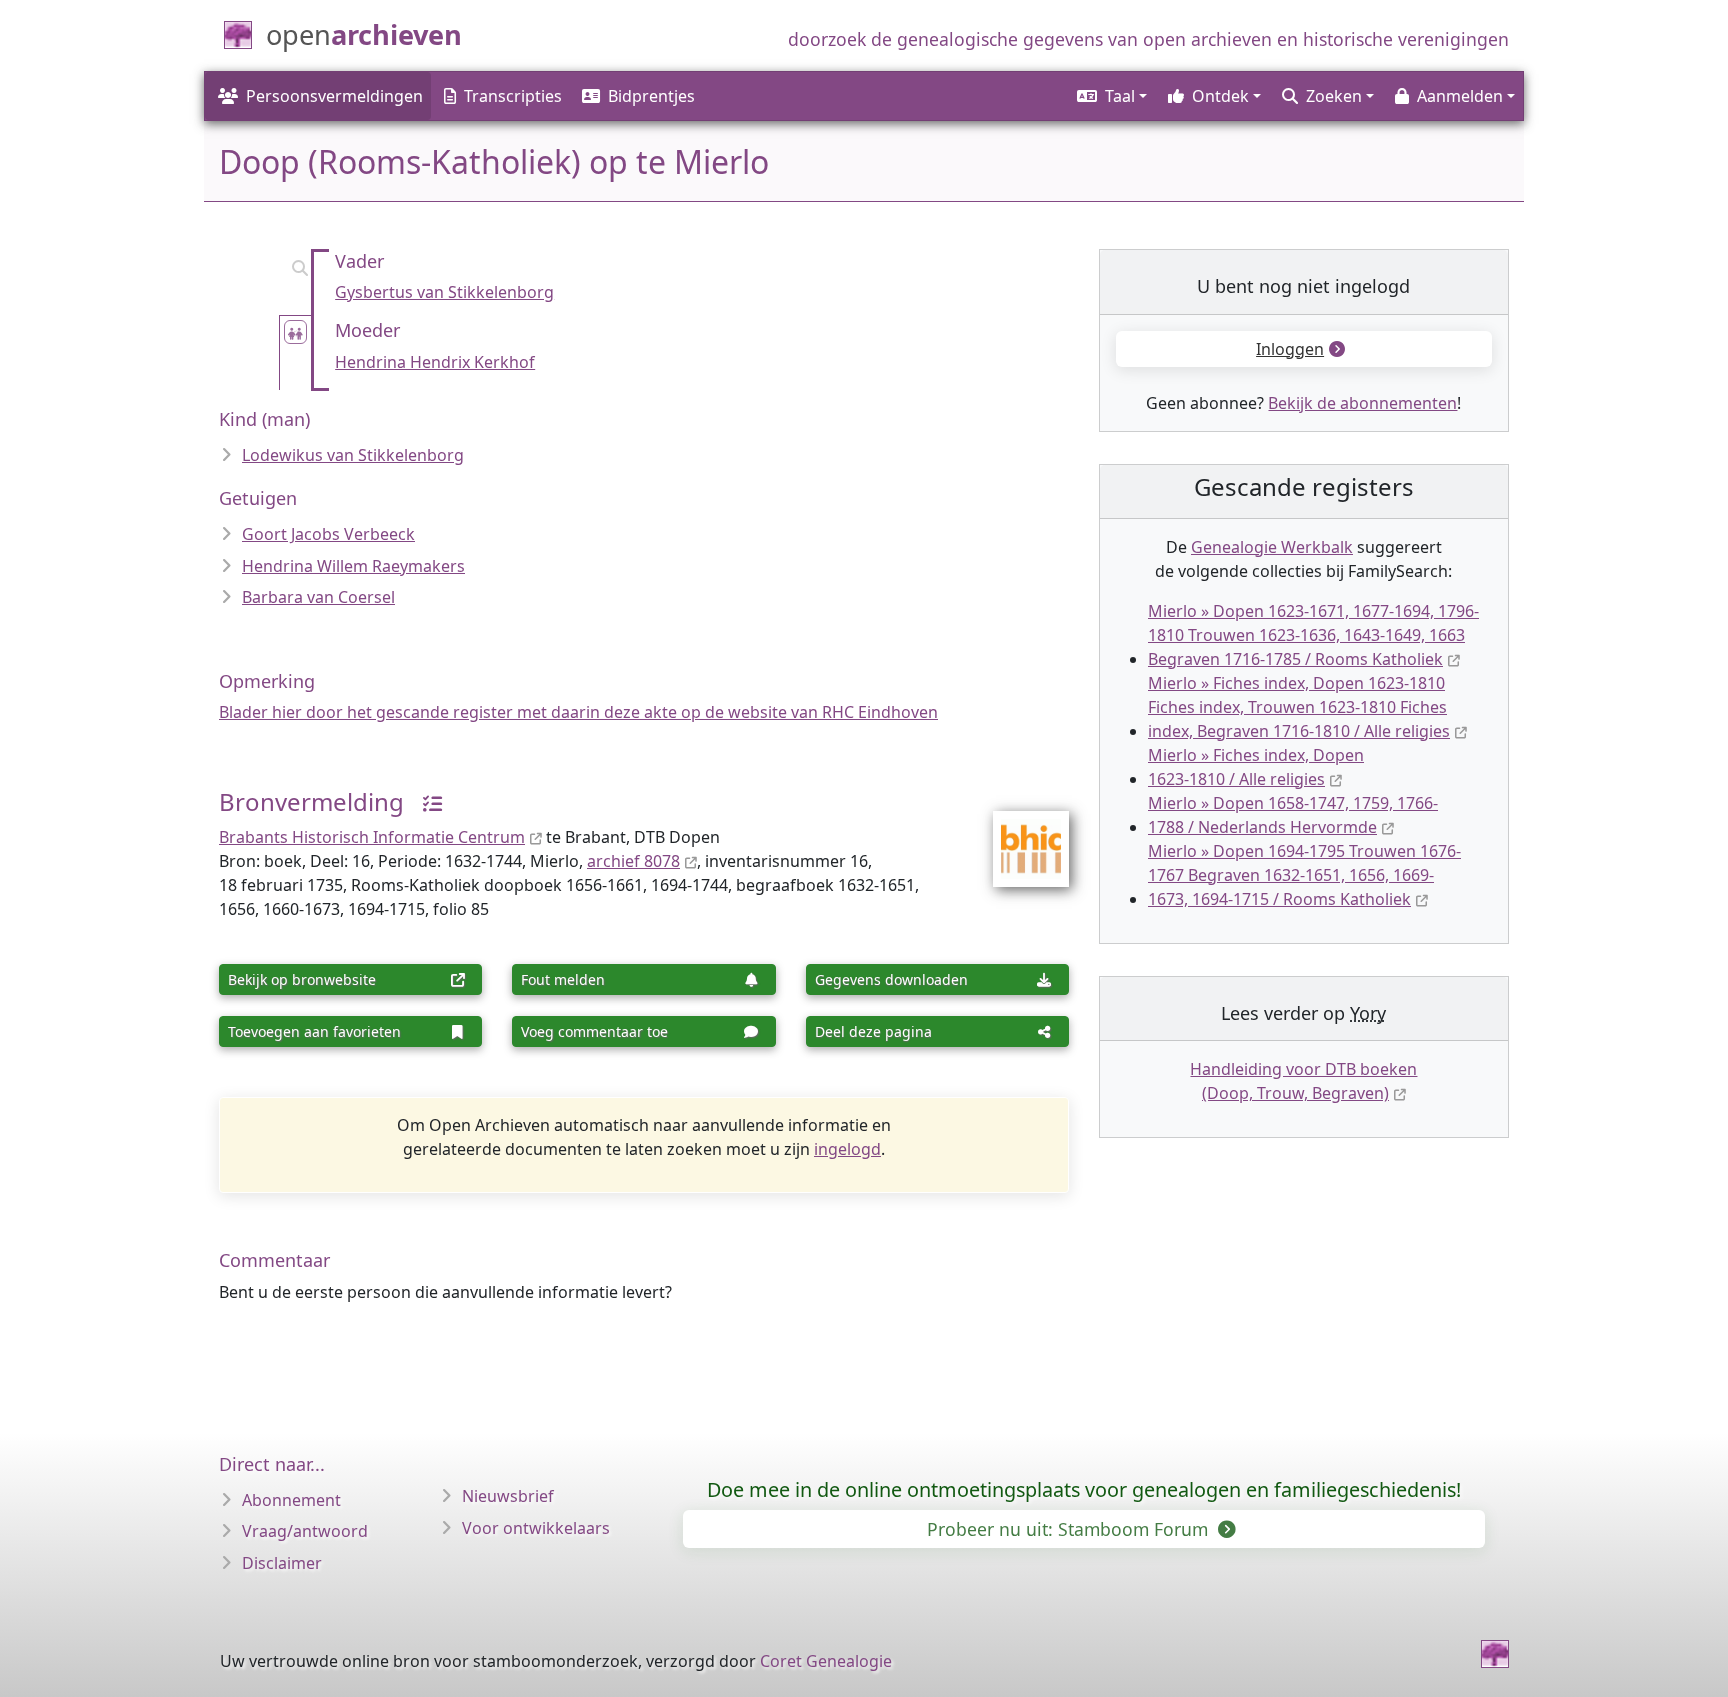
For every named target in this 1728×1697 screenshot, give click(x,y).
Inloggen (1290, 349)
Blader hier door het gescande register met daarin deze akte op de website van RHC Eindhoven (578, 712)
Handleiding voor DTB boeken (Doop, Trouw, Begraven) (1303, 1081)
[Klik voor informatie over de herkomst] (425, 801)
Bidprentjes (651, 96)
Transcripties (513, 96)
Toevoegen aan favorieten (314, 1031)
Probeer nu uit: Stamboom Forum (1070, 1529)
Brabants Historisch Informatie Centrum (372, 837)
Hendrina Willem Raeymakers (353, 566)
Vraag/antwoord (305, 1531)
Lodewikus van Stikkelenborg (353, 455)
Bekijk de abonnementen (1362, 403)
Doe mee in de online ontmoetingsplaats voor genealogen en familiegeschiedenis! (1084, 1489)
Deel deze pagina (873, 1031)
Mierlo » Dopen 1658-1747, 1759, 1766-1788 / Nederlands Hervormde (1293, 815)
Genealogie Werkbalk (1272, 547)
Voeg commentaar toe (594, 1031)
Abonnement (291, 1500)
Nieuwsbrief (508, 1496)
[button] (1110, 96)
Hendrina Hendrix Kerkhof (435, 362)
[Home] (1495, 1654)
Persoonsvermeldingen (334, 96)
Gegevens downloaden (891, 979)
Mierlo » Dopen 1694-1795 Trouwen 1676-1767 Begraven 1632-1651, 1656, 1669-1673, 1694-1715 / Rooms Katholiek (1304, 875)
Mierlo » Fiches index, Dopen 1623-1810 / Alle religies (1256, 767)
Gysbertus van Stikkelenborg (444, 292)
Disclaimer (282, 1563)
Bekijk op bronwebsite (302, 979)
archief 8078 (633, 861)
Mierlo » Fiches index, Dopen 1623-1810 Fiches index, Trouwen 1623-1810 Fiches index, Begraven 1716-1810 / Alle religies (1299, 707)
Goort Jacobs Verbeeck (328, 534)
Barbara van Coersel (318, 597)
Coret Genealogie (826, 1661)
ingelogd (847, 1149)
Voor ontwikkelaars (536, 1528)
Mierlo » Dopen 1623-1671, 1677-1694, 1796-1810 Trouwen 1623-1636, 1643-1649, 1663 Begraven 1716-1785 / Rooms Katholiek (1313, 635)
